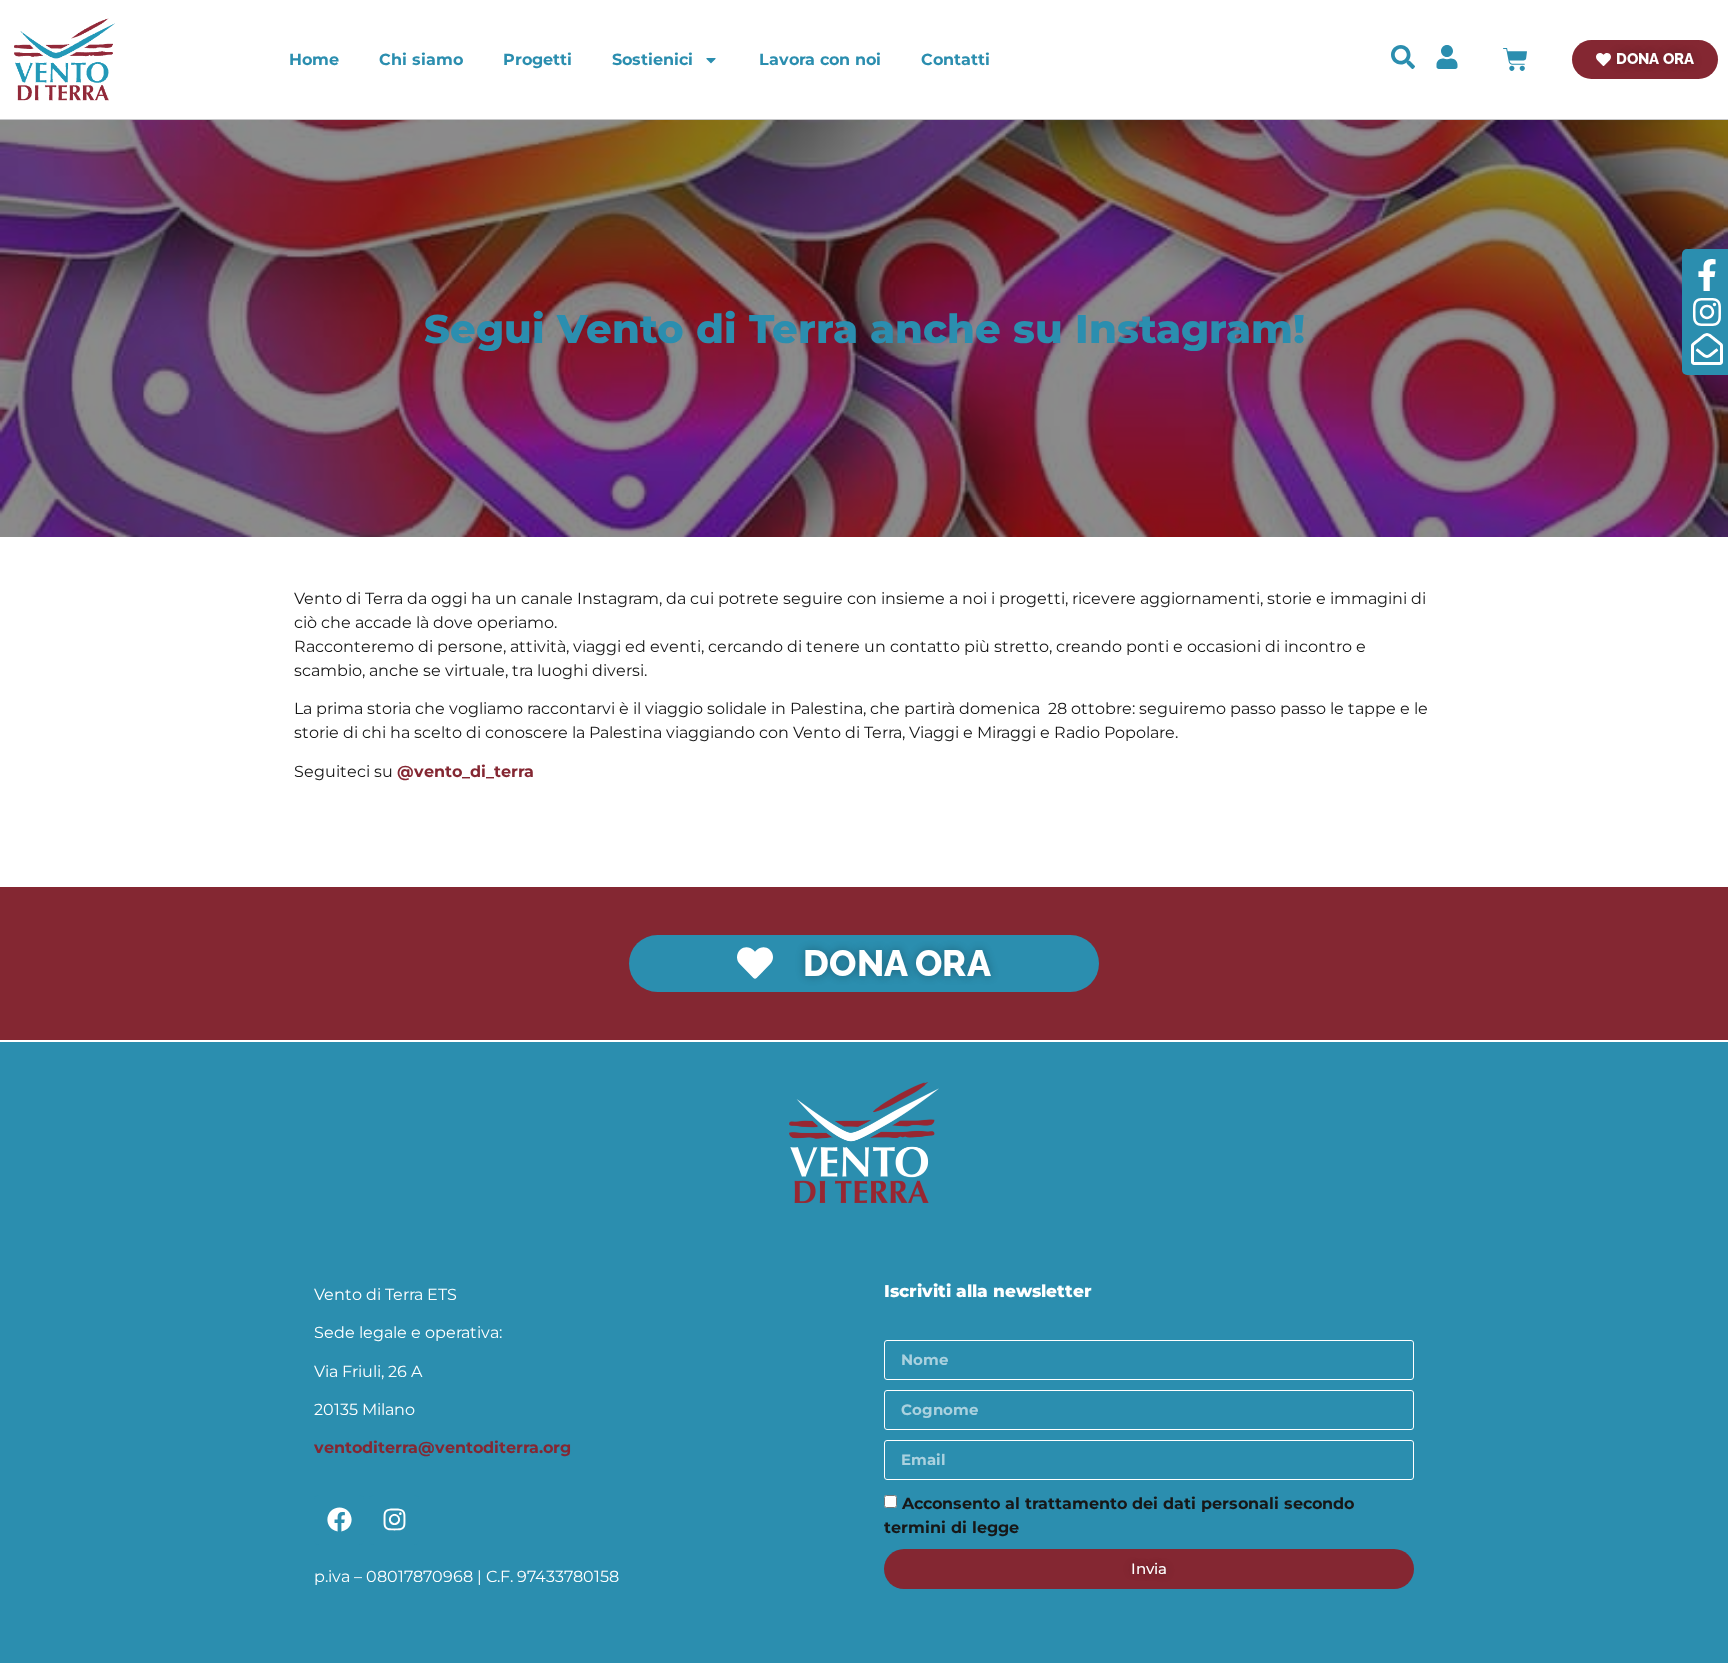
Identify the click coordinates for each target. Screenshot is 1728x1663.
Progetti (537, 59)
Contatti (955, 59)
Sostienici (652, 59)
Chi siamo (421, 59)
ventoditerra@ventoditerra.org (442, 1447)
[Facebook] (339, 1520)
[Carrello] (1515, 59)
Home (314, 59)
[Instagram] (394, 1520)
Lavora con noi (820, 59)
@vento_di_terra (465, 771)
